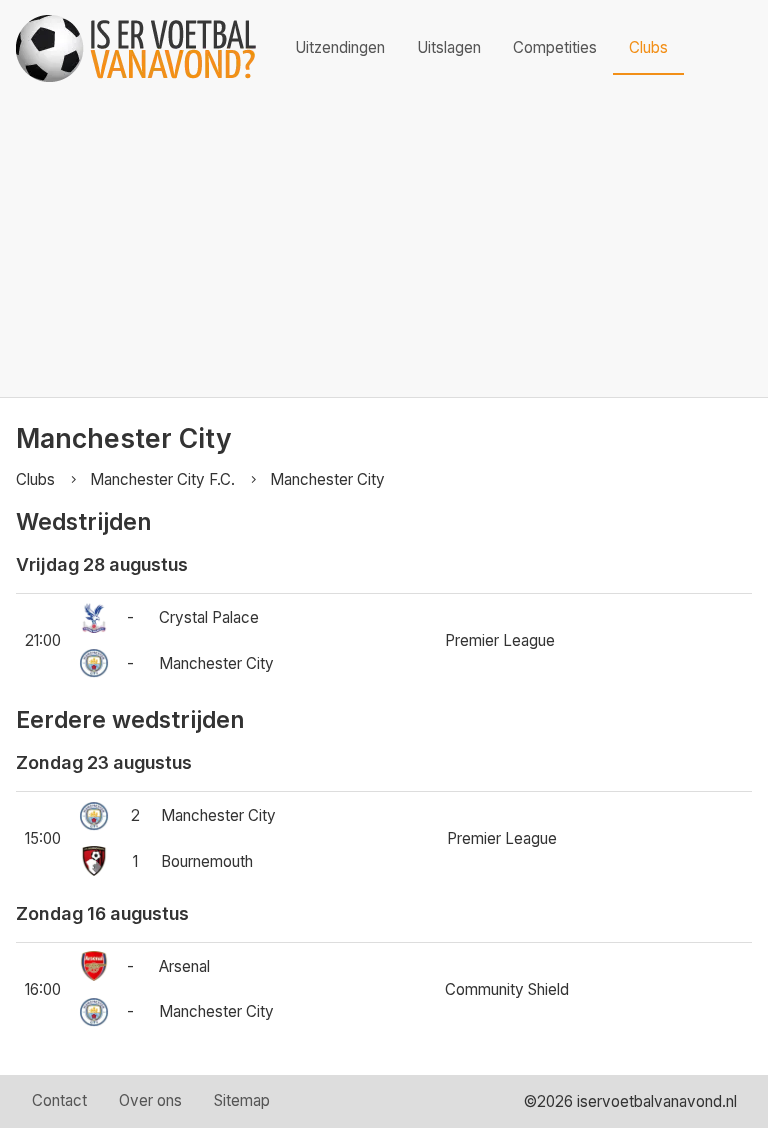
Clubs (648, 47)
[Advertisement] (384, 247)
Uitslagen (449, 47)
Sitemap (242, 1100)
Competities (555, 47)
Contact (59, 1100)
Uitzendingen (340, 47)
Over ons (150, 1100)
